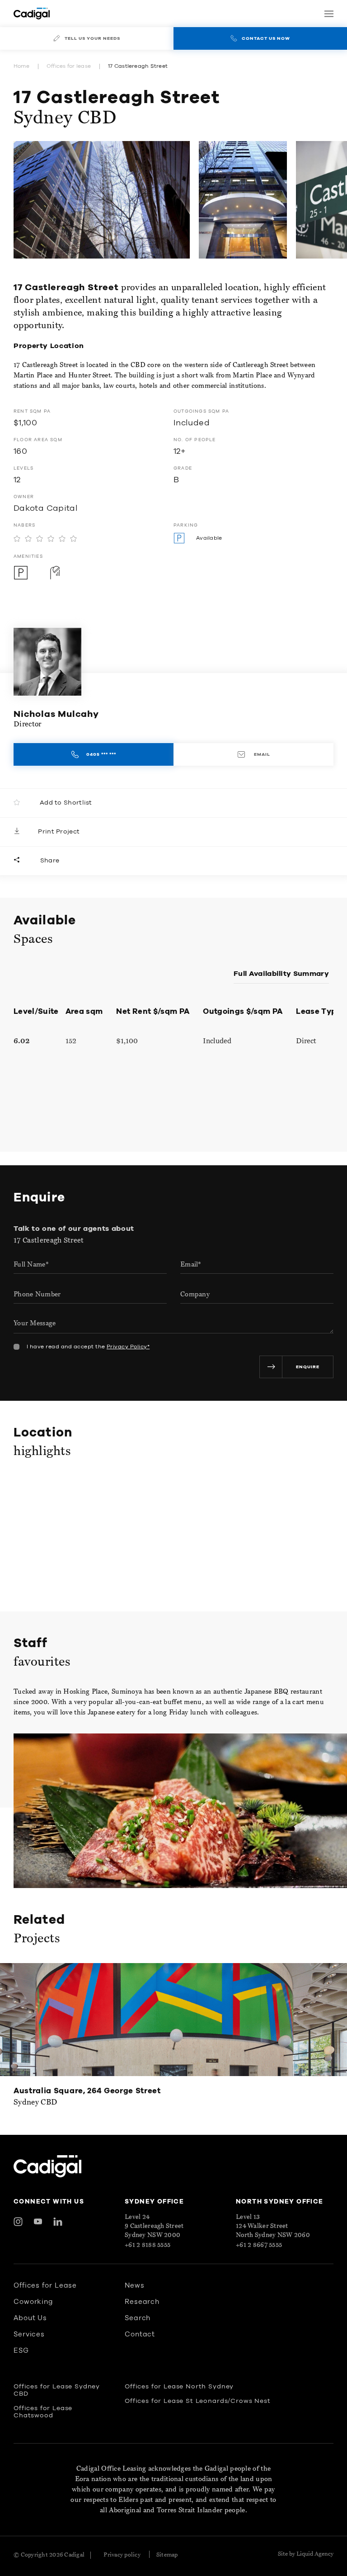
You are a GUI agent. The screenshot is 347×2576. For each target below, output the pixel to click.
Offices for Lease (45, 2286)
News (135, 2286)
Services (29, 2334)
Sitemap (167, 2555)
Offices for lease (69, 66)
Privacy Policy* (128, 1347)
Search (138, 2318)
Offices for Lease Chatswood (43, 2412)
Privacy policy (122, 2555)
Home (21, 66)
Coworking (33, 2302)
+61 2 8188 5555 (148, 2245)
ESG (21, 2351)
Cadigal (74, 2555)
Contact (140, 2334)
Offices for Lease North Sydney (179, 2387)
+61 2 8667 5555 (259, 2245)
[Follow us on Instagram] (18, 2222)
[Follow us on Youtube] (38, 2222)
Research (142, 2302)
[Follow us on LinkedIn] (58, 2222)
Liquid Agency (315, 2554)
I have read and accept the (88, 1347)
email (261, 754)
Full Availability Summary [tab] (281, 974)
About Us (30, 2318)
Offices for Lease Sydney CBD (57, 2390)
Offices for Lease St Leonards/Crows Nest (198, 2401)
